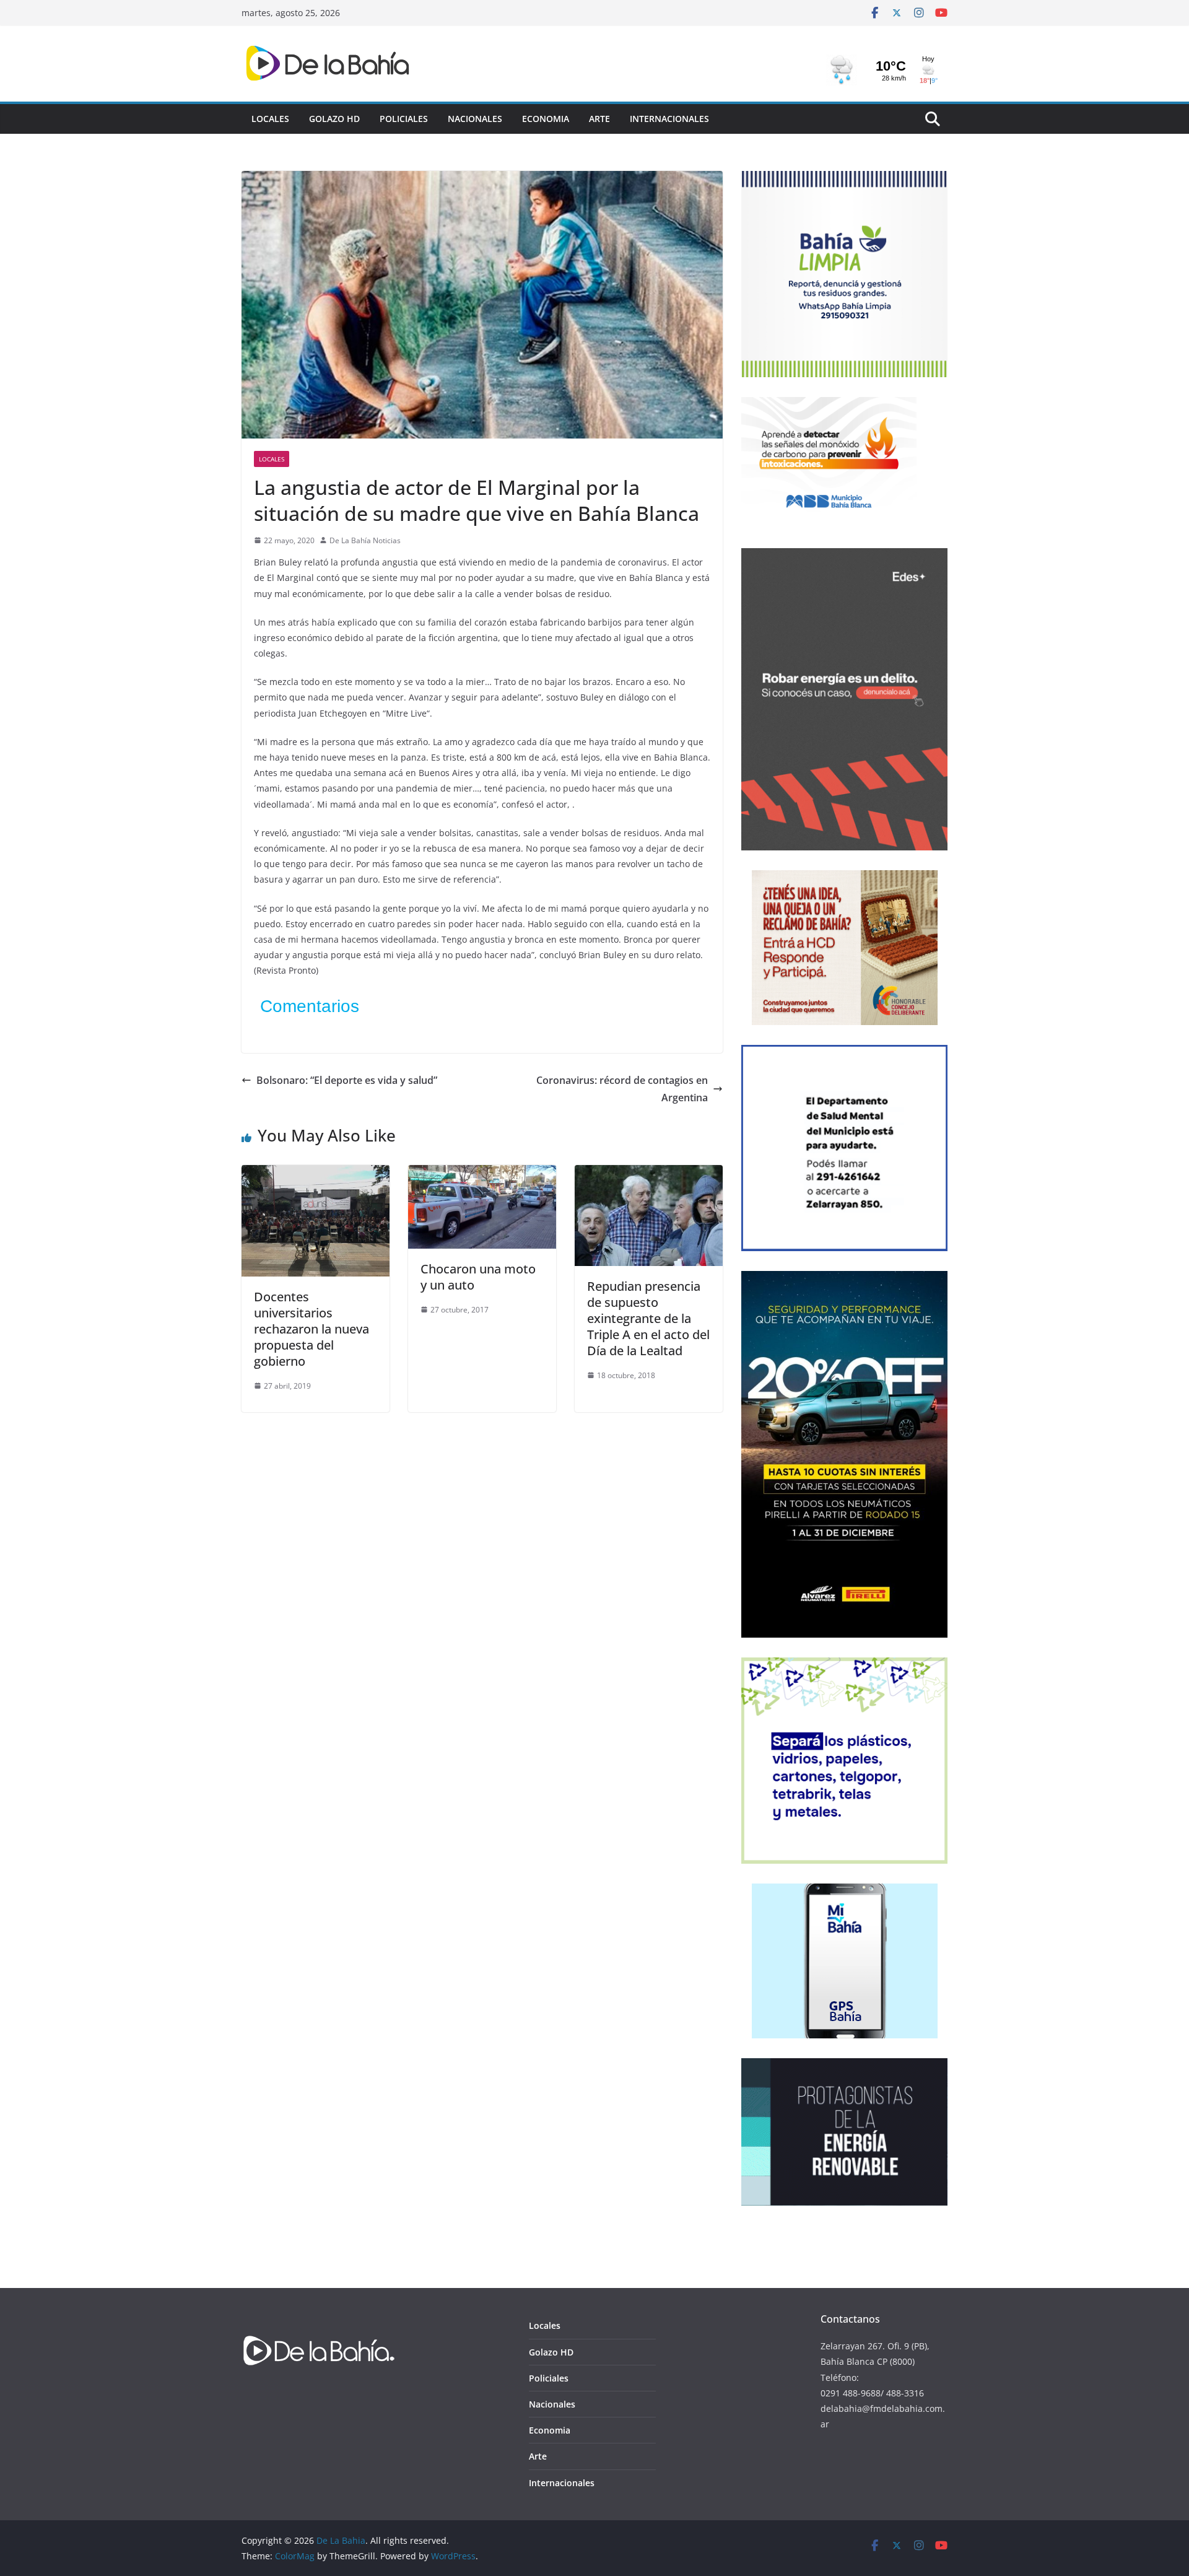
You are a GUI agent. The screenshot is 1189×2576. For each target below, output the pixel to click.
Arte (599, 119)
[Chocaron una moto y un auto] (482, 1174)
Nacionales (475, 119)
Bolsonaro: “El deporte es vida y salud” (347, 1080)
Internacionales (669, 119)
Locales (270, 119)
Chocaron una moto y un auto (478, 1277)
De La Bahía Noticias (365, 540)
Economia (546, 119)
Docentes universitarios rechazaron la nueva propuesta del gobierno (311, 1329)
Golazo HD (334, 119)
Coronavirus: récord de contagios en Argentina (622, 1089)
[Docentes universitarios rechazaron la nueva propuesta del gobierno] (316, 1174)
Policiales (404, 119)
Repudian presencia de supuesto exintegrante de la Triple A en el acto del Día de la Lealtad (648, 1318)
